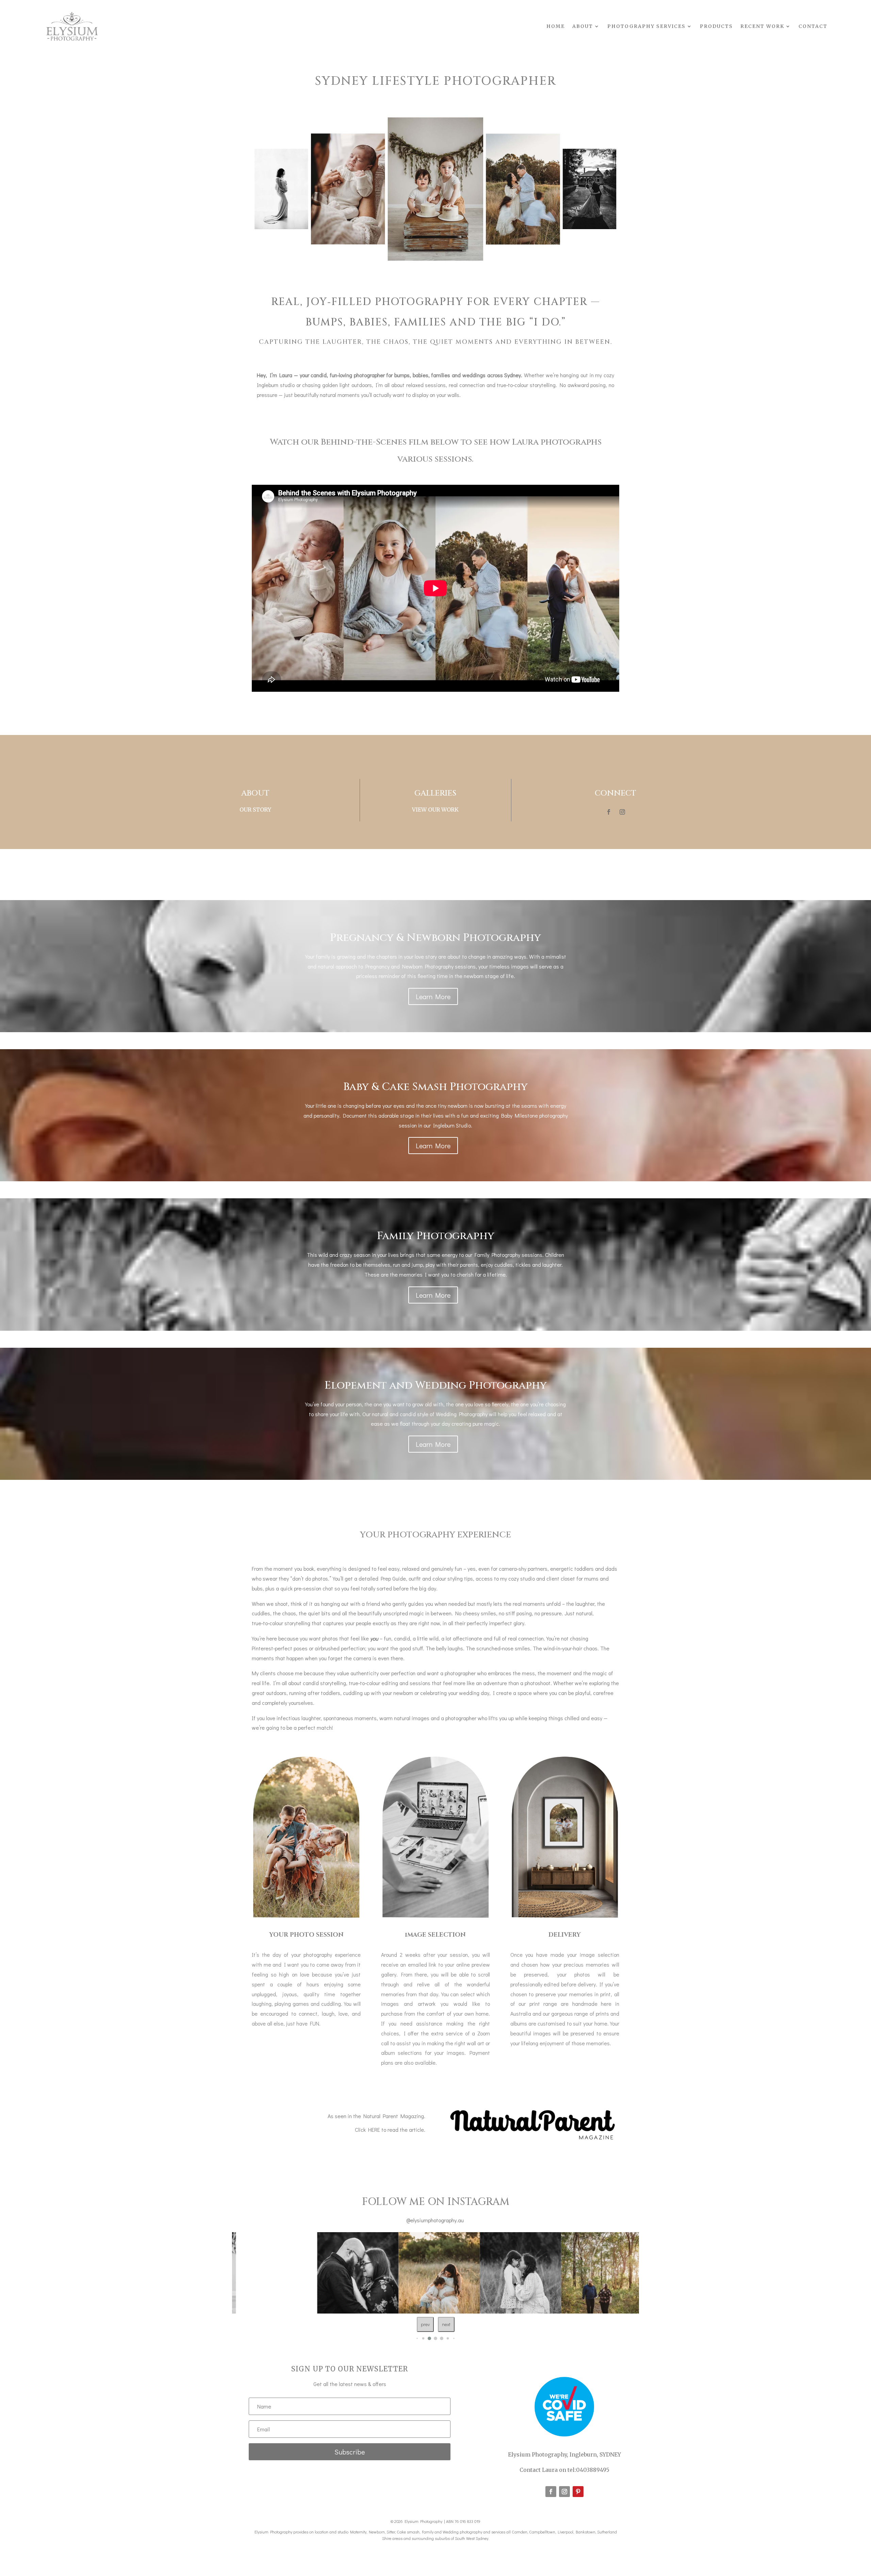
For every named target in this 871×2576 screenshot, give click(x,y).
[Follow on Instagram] (622, 812)
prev (425, 2324)
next (446, 2324)
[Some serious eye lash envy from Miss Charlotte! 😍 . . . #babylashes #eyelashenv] (537, 2273)
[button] (417, 2338)
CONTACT (813, 26)
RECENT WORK (762, 26)
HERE (374, 2130)
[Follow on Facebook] (609, 812)
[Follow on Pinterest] (578, 2492)
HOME (556, 26)
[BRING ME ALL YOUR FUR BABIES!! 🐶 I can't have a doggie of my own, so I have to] (619, 2273)
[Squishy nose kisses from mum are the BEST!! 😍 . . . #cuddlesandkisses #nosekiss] (374, 2273)
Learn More (433, 996)
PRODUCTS (716, 26)
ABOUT (583, 26)
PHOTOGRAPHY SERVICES (646, 26)
